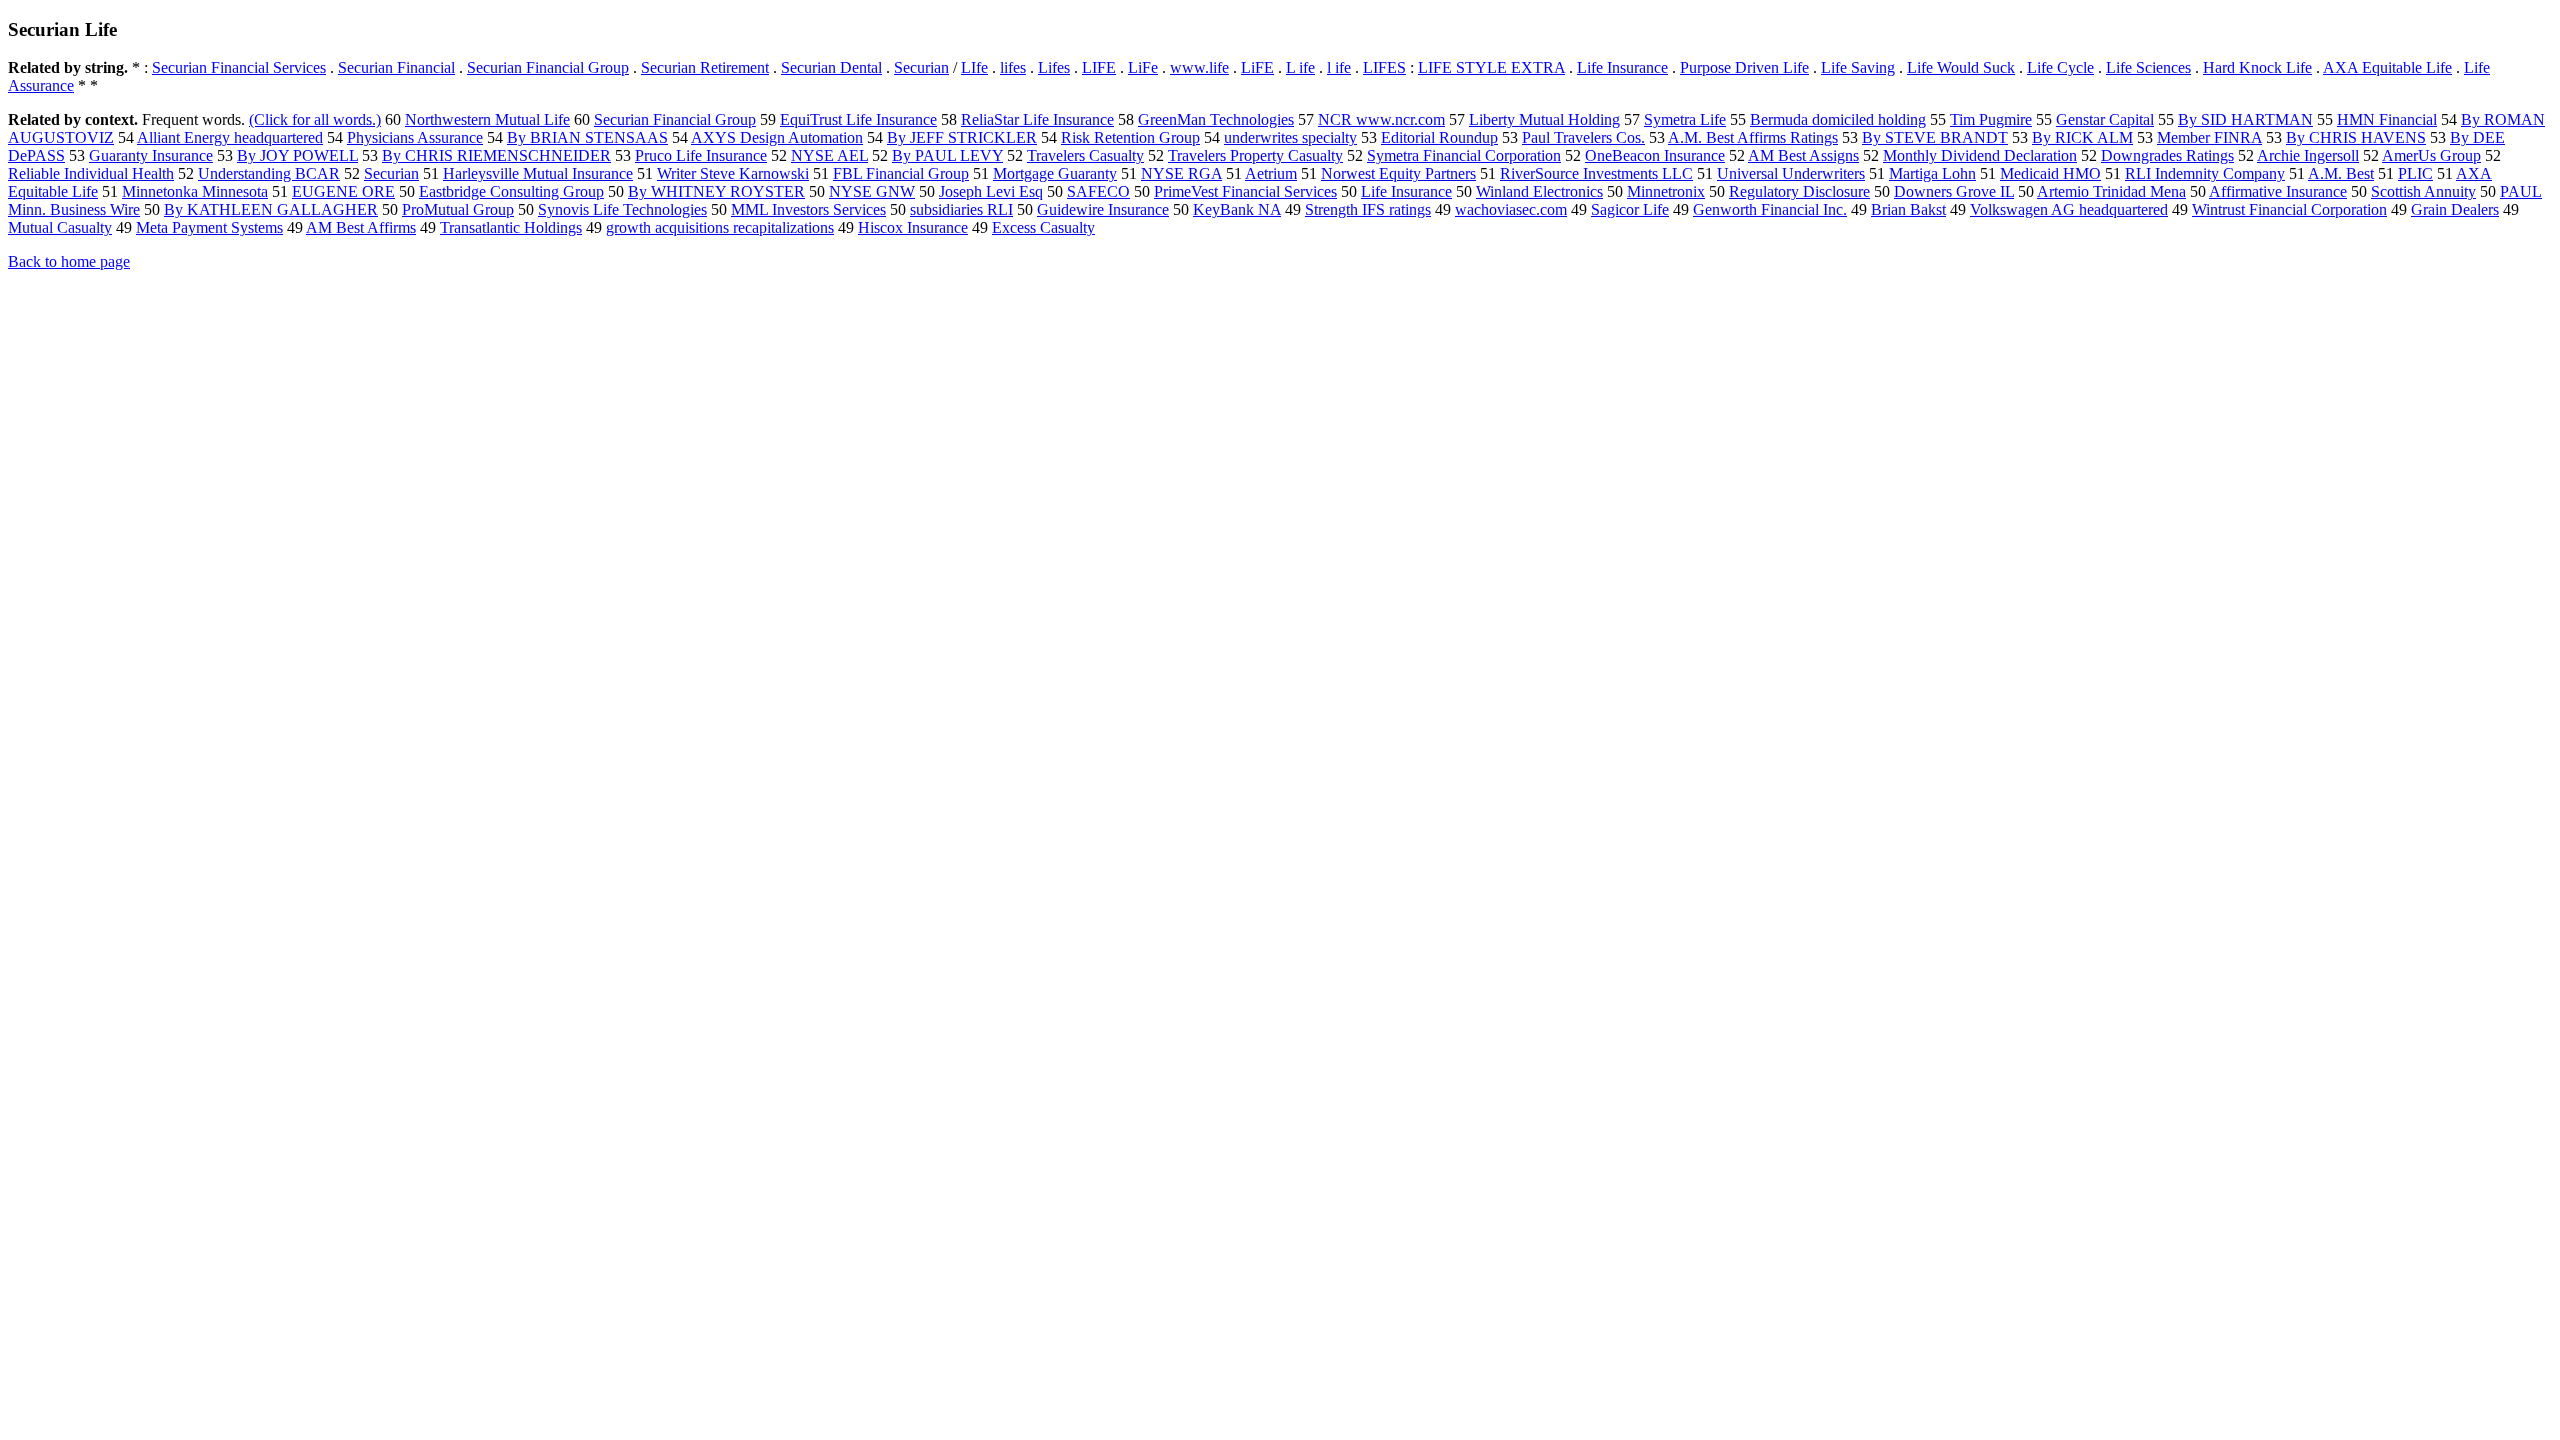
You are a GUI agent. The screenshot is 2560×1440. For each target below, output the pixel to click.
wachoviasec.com (1511, 209)
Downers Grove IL (1954, 191)
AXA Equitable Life (2387, 67)
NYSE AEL (829, 155)
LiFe (1143, 67)
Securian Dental (831, 67)
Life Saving (1858, 67)
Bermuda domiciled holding (1838, 119)
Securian (921, 67)
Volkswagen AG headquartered (2069, 209)
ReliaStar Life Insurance (1037, 119)
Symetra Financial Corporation (1464, 155)
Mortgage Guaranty (1055, 173)
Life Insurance (1622, 67)
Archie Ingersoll (2308, 155)
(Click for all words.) (315, 119)
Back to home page (69, 261)
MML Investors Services (808, 209)
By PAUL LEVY (947, 155)
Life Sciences (2148, 67)
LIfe (974, 67)
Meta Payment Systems (209, 227)
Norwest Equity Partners (1398, 173)
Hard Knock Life (2257, 67)
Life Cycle (2060, 67)
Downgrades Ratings (2167, 155)
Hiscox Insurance (913, 227)
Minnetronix (1666, 191)
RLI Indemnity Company (2205, 173)
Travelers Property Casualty (1255, 155)
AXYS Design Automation (777, 137)
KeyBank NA (1237, 209)
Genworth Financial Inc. (1770, 209)
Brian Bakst (1908, 209)
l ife (1339, 67)
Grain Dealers (2455, 209)
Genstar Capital (2105, 119)
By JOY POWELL (297, 155)
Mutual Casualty (60, 227)
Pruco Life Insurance (701, 155)
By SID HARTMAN (2245, 119)
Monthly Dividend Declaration (1980, 155)
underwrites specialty (1290, 137)
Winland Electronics (1539, 191)
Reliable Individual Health (91, 173)
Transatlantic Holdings (511, 227)
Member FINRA (2209, 137)
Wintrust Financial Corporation (2289, 209)
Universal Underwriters (1791, 173)
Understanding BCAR (269, 173)
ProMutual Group (458, 209)
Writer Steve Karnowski (733, 173)
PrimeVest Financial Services (1245, 191)
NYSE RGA (1181, 173)
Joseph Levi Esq (991, 191)
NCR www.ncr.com (1381, 119)
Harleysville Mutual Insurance (538, 173)
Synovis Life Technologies (622, 209)
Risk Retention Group (1130, 137)
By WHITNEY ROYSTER (716, 191)
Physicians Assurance (415, 137)
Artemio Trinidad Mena (2111, 191)
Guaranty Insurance (151, 155)
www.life (1199, 67)
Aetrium (1271, 173)
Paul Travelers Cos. (1583, 137)
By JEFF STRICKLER (962, 137)
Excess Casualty (1043, 227)
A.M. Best (2341, 173)
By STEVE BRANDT (1935, 137)
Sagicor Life (1630, 209)
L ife (1300, 67)
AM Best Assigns (1803, 155)
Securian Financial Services (239, 67)
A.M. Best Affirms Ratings (1753, 137)
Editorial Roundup (1439, 137)
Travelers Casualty (1085, 155)
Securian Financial (396, 67)
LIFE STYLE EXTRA (1491, 67)
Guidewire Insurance (1103, 209)
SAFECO (1098, 191)
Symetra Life (1685, 119)
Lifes (1054, 67)
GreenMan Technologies (1216, 119)
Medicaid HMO (2050, 173)
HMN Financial (2387, 119)
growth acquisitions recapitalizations (720, 227)
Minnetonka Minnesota (195, 191)
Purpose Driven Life (1744, 67)
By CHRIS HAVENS (2356, 137)
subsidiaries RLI (961, 209)
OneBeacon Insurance (1655, 155)
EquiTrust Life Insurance (858, 119)
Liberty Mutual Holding (1544, 119)
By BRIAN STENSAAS (587, 137)
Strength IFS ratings (1368, 209)
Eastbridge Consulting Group (511, 191)
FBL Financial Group (901, 173)
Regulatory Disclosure (1799, 191)
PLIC (2415, 173)
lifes (1013, 67)
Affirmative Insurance (2278, 191)
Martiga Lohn (1932, 173)
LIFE (1099, 67)
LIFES (1384, 67)
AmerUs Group (2431, 155)
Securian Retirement (705, 67)
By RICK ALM (2082, 137)
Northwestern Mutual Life (487, 119)
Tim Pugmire (1991, 119)
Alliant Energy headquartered (230, 137)
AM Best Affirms (361, 227)
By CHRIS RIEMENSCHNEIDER (496, 155)
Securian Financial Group (548, 67)
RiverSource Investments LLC (1596, 173)
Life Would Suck (1961, 67)
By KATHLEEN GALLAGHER (271, 209)
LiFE (1257, 67)
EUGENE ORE (343, 191)
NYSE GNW (872, 191)
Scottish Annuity (2423, 191)
